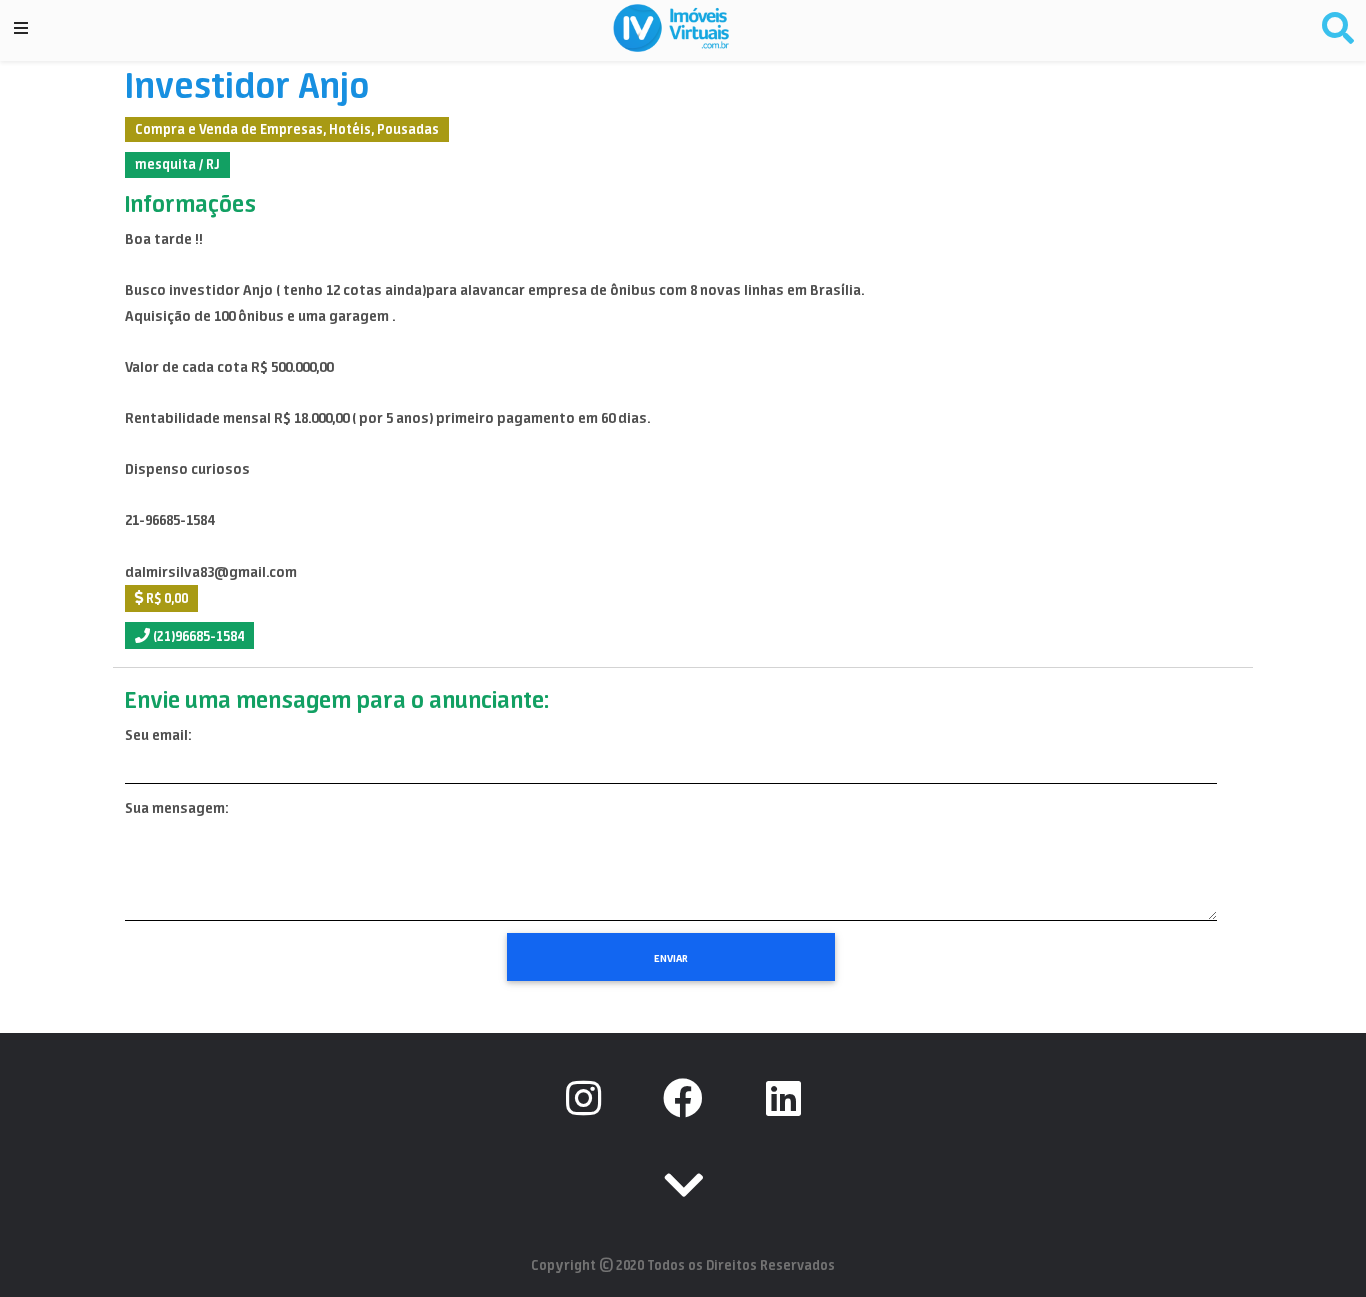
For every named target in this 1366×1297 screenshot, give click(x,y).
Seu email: (158, 735)
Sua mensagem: (176, 808)
